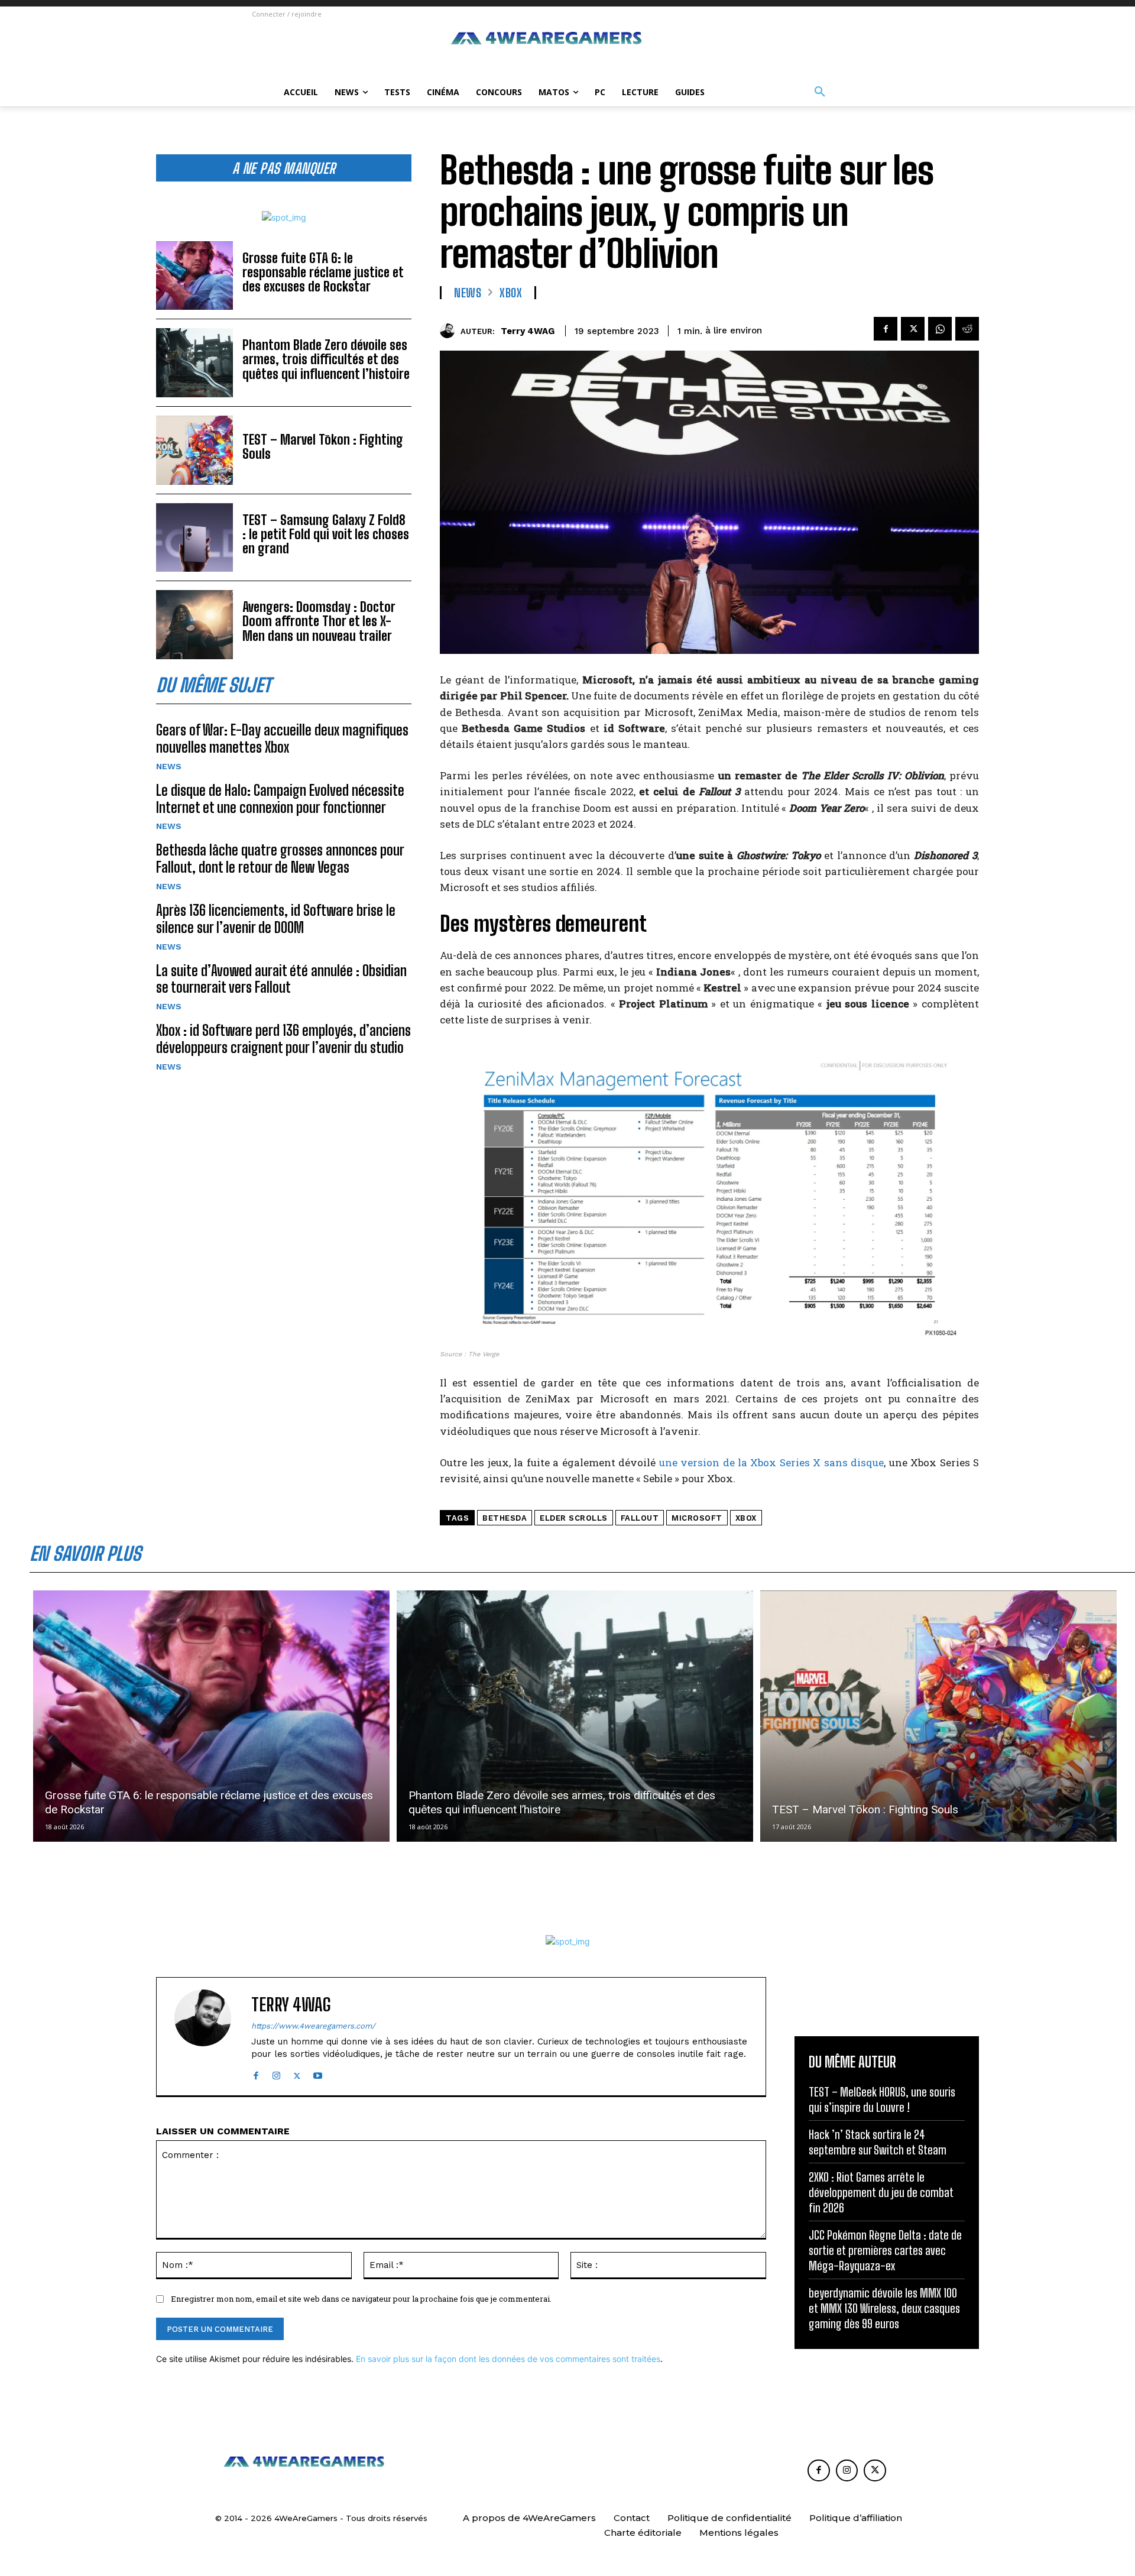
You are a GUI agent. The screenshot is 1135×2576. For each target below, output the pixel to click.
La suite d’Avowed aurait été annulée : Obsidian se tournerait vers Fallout (281, 979)
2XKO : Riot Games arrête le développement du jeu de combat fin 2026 (881, 2192)
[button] (820, 92)
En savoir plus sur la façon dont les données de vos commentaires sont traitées (508, 2359)
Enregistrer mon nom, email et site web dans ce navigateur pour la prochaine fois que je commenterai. (361, 2299)
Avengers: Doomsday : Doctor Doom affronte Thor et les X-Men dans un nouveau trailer (319, 621)
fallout (640, 1518)
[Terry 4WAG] (450, 331)
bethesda (505, 1518)
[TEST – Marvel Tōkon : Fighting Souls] (194, 450)
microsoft (697, 1518)
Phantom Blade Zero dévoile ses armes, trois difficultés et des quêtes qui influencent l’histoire (326, 359)
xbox (746, 1518)
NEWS (169, 766)
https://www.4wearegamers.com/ (313, 2026)
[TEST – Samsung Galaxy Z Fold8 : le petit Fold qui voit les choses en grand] (194, 538)
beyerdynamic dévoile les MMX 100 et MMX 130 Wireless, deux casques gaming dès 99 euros (884, 2308)
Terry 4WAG (528, 331)
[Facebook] (886, 329)
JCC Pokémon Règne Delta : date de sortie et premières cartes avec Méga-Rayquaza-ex (885, 2250)
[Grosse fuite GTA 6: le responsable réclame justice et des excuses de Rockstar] (194, 276)
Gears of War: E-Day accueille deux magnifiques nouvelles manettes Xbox (282, 738)
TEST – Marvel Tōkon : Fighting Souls (323, 447)
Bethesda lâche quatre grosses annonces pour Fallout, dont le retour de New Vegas (280, 858)
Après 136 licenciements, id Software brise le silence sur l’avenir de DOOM (276, 919)
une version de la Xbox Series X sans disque (772, 1462)
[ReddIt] (967, 329)
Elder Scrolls (574, 1518)
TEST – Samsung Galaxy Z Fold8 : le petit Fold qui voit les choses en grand (326, 534)
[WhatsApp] (940, 329)
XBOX (511, 293)
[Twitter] (913, 329)
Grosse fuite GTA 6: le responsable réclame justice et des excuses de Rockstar (323, 272)
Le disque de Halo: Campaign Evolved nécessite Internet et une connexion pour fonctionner (280, 799)
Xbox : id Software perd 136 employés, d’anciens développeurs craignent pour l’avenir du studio (283, 1039)
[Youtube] (318, 2073)
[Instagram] (276, 2073)
